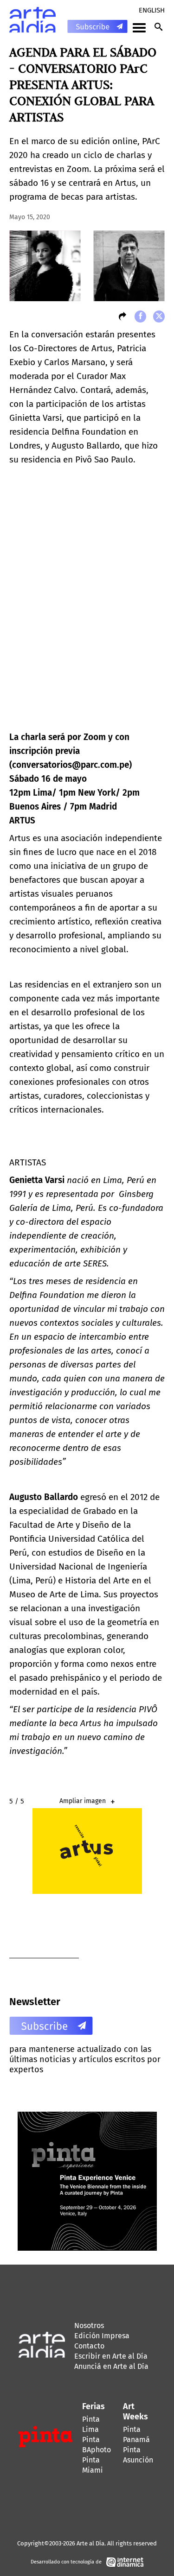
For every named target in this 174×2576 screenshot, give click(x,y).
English (152, 10)
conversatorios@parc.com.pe (71, 765)
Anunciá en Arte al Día (111, 2366)
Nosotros (89, 2326)
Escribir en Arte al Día (111, 2356)
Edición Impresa (102, 2336)
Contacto (89, 2346)
